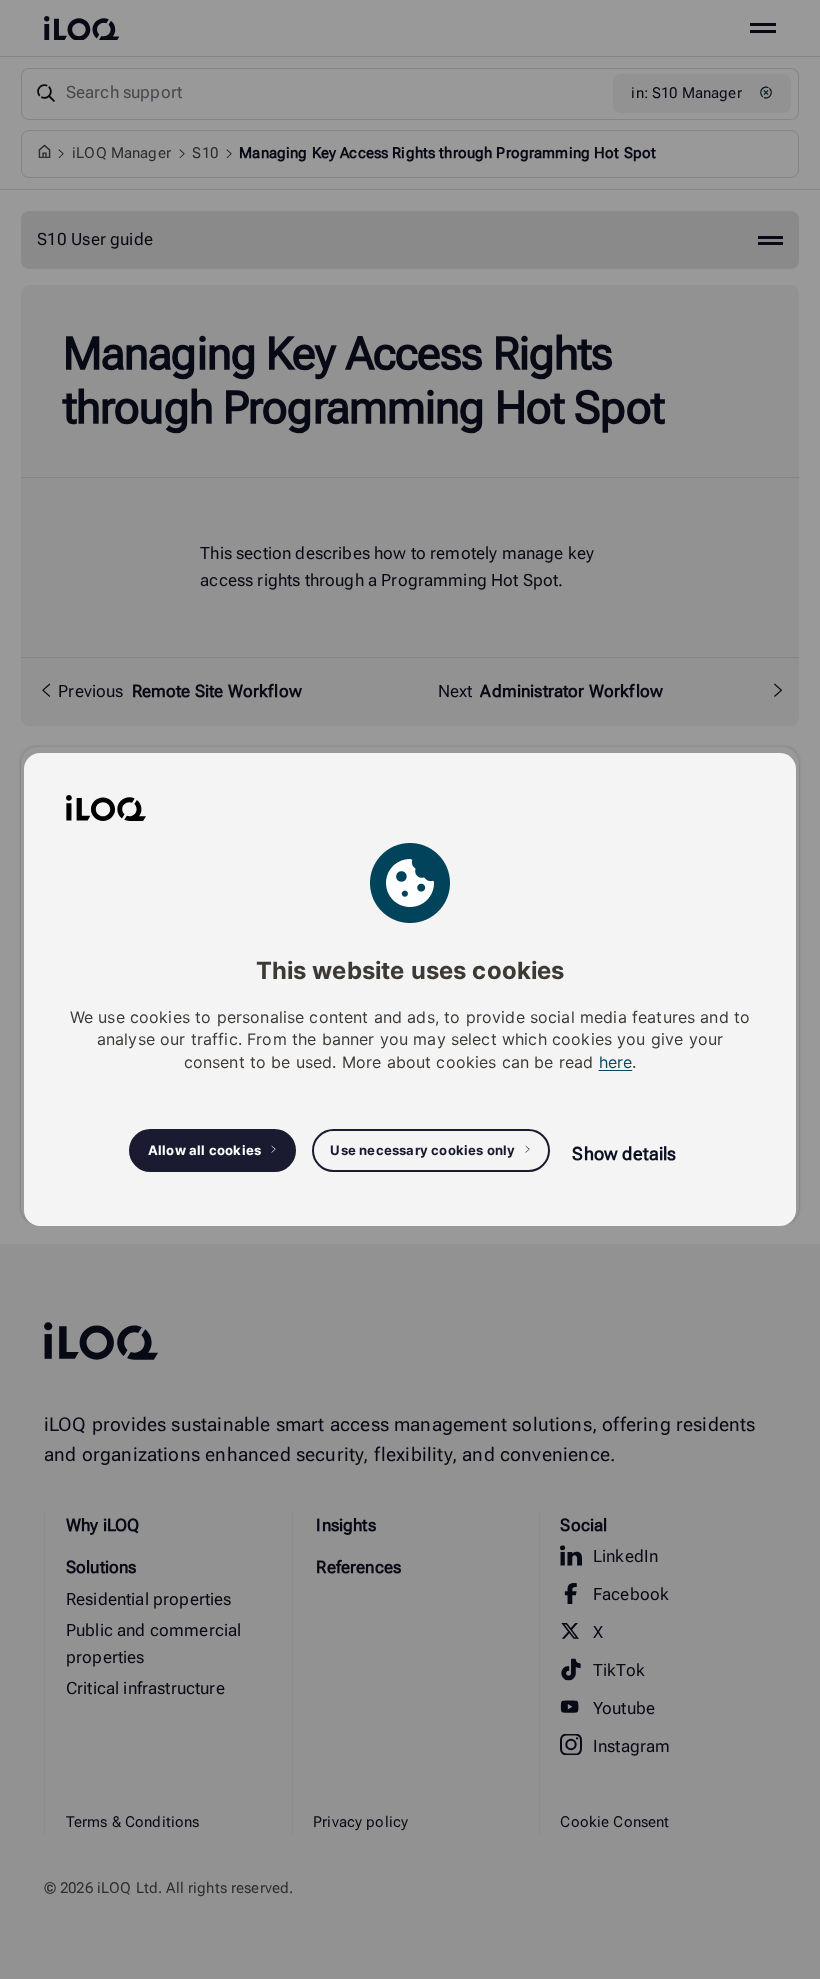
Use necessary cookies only (422, 1150)
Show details (624, 1153)
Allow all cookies (204, 1150)
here (616, 1062)
